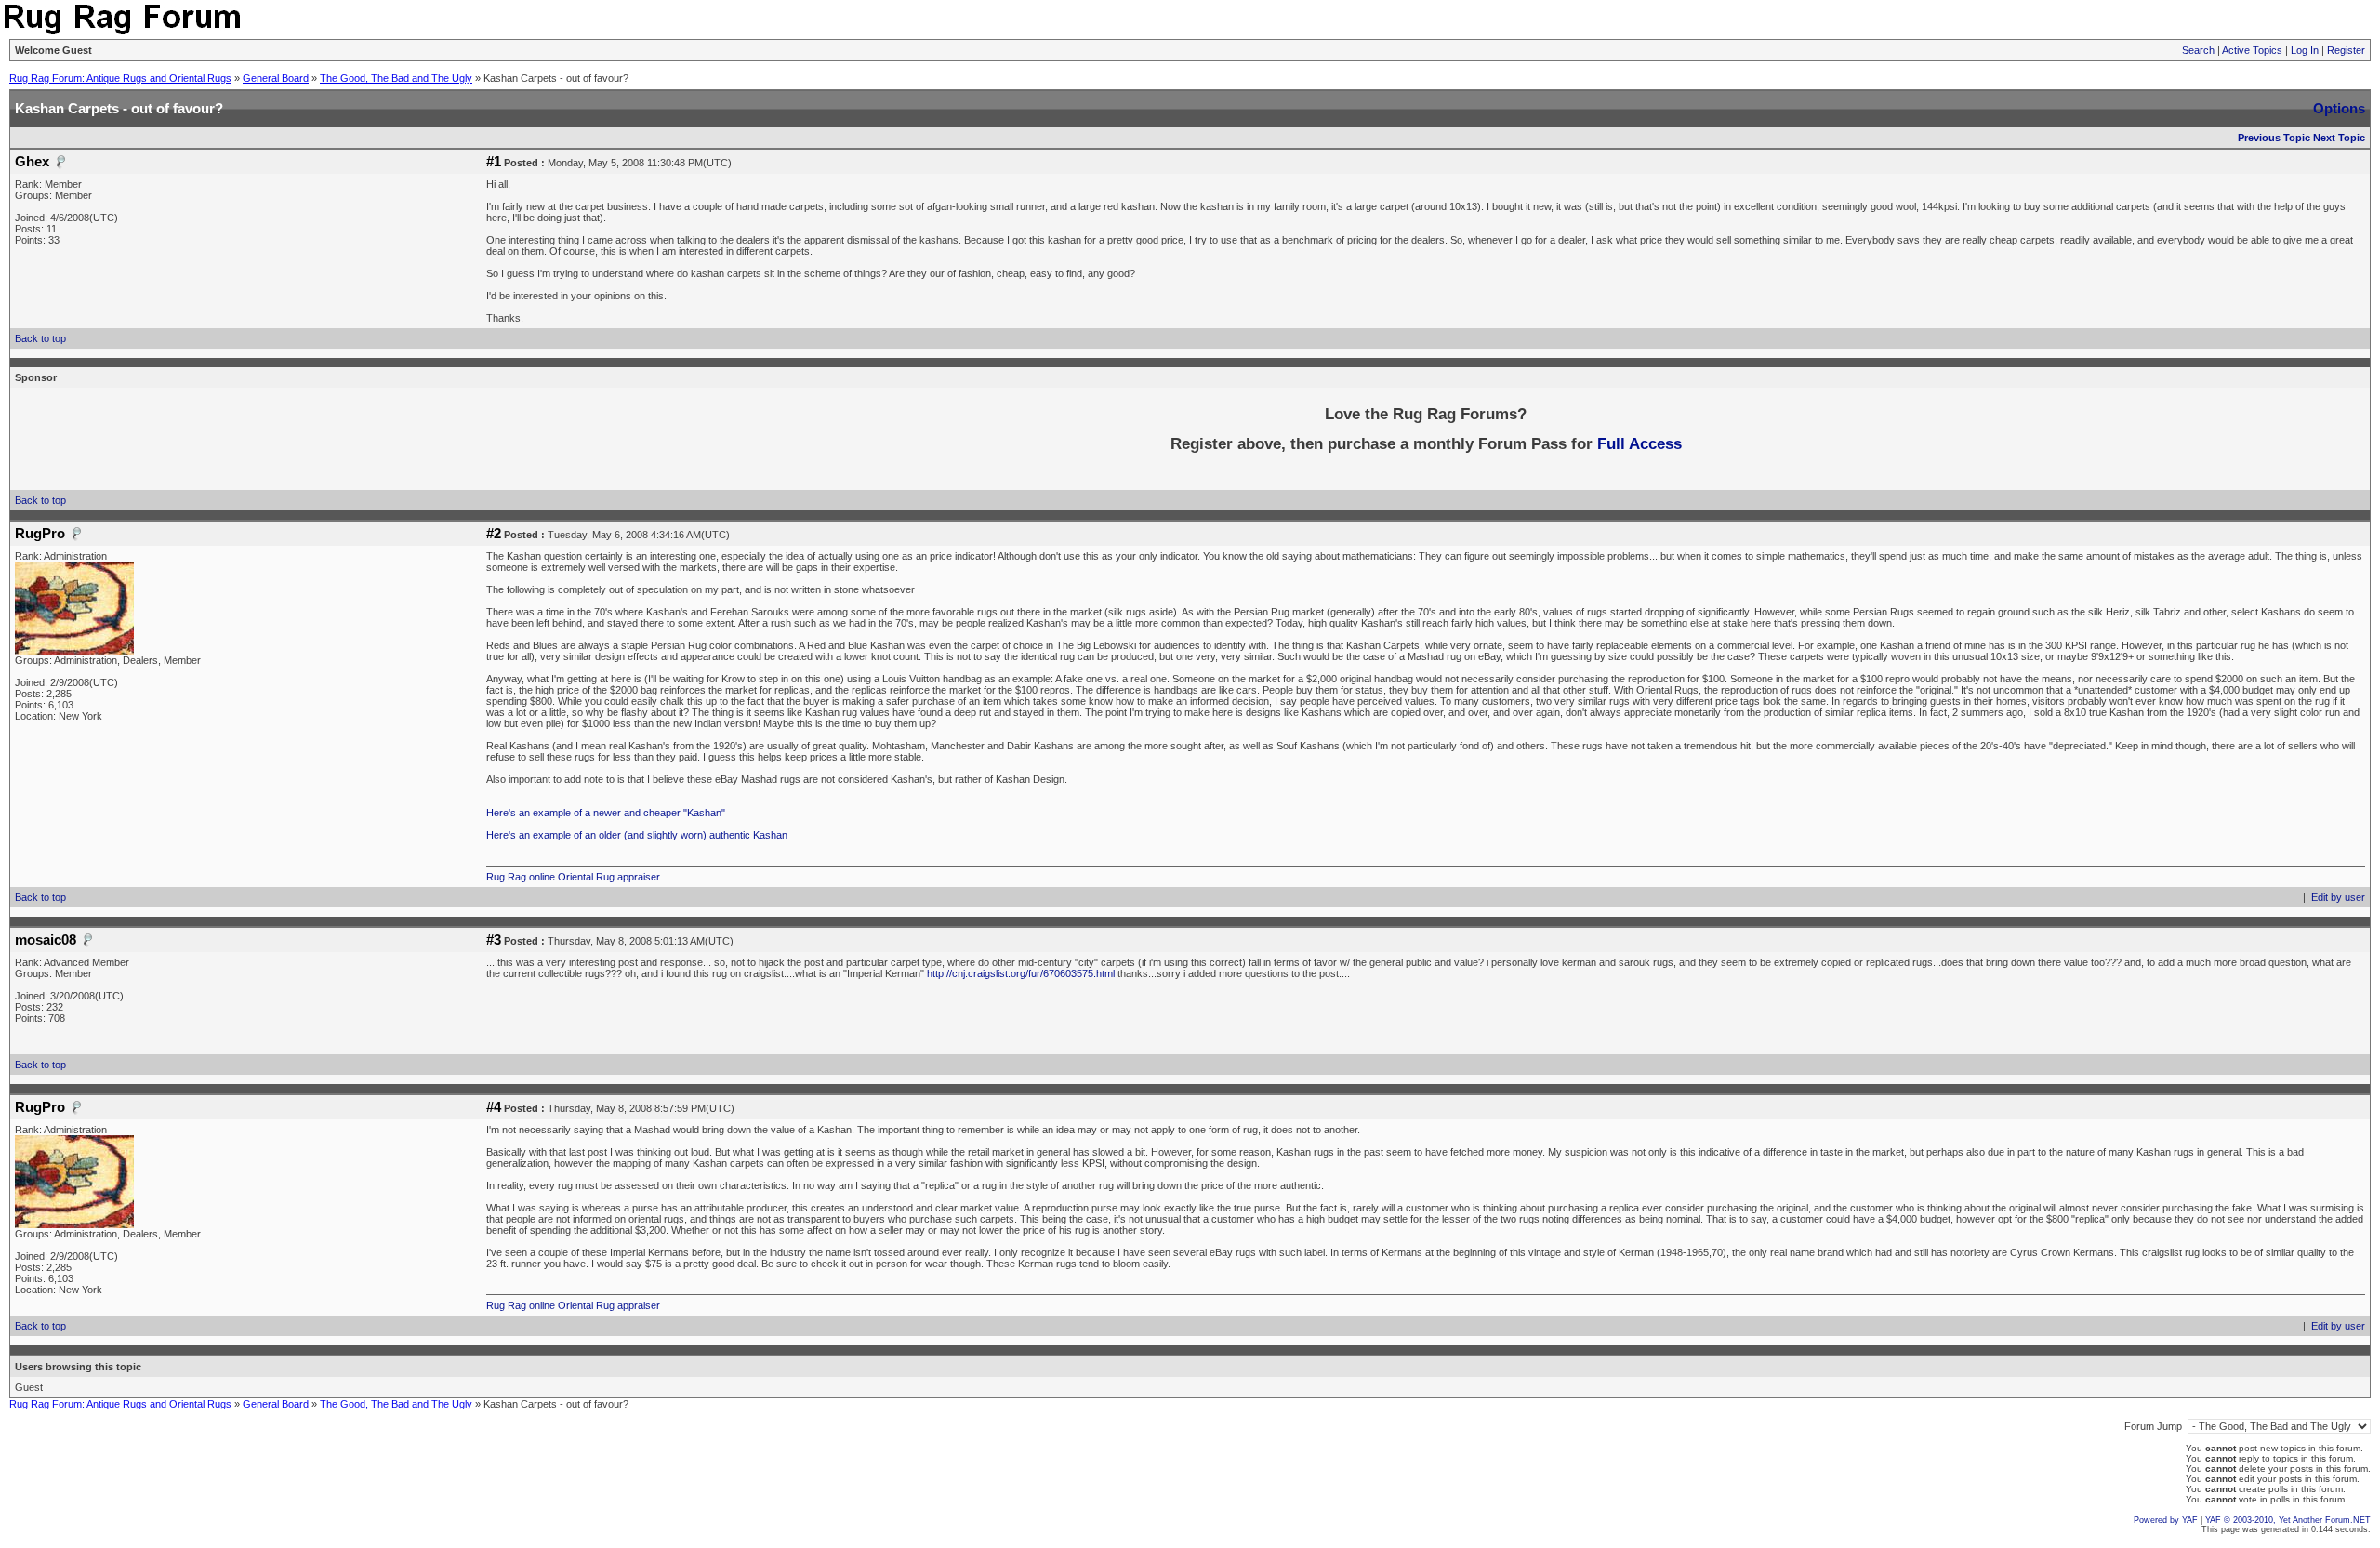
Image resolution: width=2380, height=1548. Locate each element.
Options (2339, 108)
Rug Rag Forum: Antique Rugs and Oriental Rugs (120, 78)
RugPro (40, 534)
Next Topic (2339, 138)
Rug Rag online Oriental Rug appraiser (573, 877)
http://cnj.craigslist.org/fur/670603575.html (1022, 973)
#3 (494, 940)
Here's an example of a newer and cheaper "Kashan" (606, 813)
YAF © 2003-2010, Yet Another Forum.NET (2288, 1520)
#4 (494, 1107)
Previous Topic (2274, 138)
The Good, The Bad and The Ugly (396, 78)
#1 (494, 162)
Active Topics (2252, 50)
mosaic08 (46, 940)
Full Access (1640, 443)
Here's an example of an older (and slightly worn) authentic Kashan (637, 835)
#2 (494, 534)
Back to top (40, 338)
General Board (276, 78)
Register (2346, 50)
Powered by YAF (2166, 1520)
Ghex (32, 162)
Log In (2305, 50)
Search (2198, 50)
